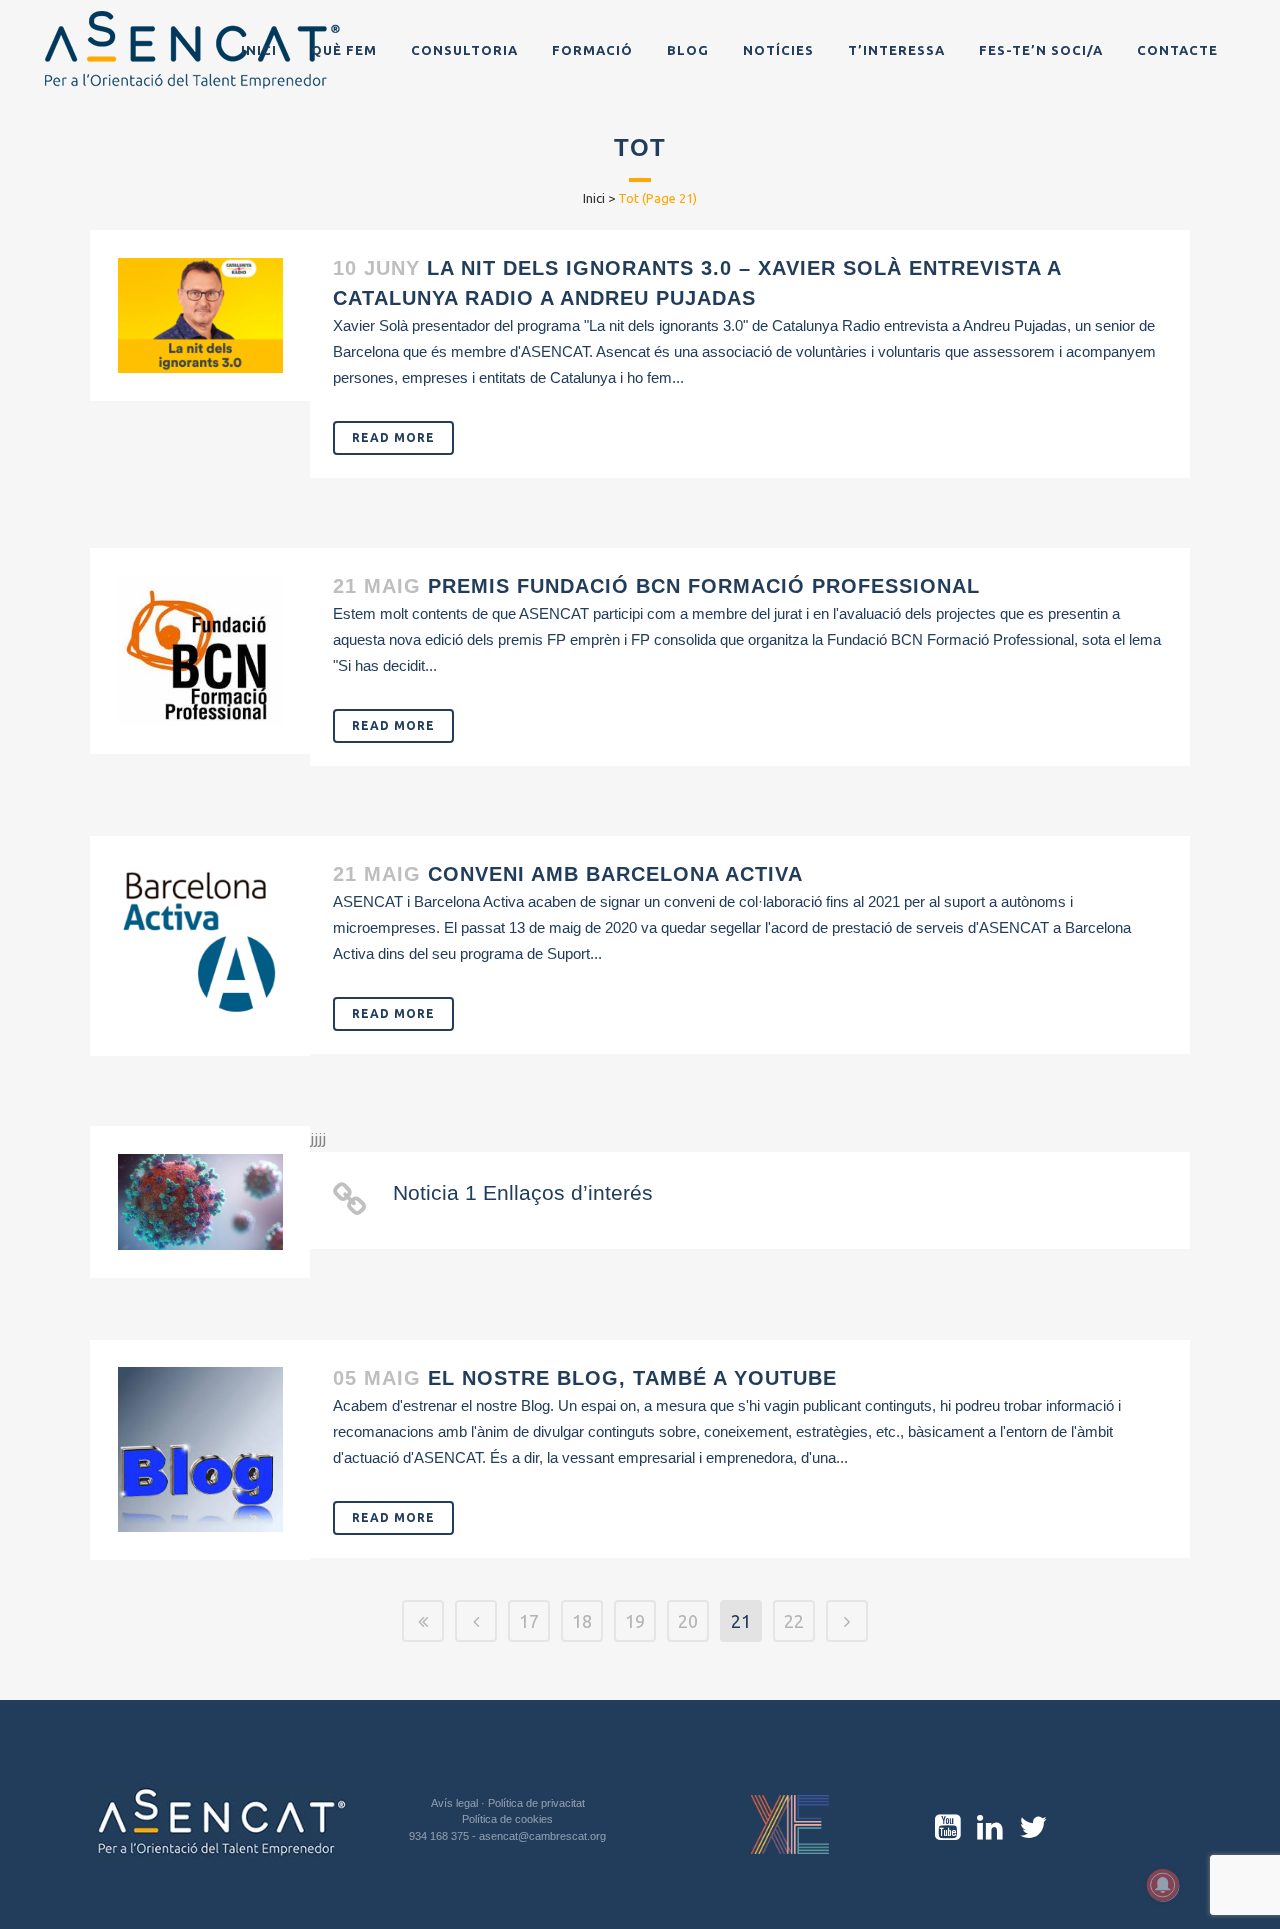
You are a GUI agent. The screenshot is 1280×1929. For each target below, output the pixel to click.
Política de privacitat (536, 1803)
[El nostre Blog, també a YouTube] (200, 1449)
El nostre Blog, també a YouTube (632, 1378)
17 (529, 1621)
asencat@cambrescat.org (542, 1836)
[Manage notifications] (1163, 1885)
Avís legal (456, 1803)
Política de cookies (507, 1819)
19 (635, 1621)
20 (688, 1621)
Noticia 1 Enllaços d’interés (523, 1192)
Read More (393, 437)
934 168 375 (440, 1836)
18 (582, 1621)
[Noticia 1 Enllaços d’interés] (200, 1202)
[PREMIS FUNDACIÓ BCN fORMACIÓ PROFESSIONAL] (200, 651)
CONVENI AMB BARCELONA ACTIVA (615, 874)
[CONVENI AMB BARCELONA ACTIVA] (200, 946)
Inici (594, 198)
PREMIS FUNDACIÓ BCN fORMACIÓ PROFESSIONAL (704, 586)
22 (794, 1621)
